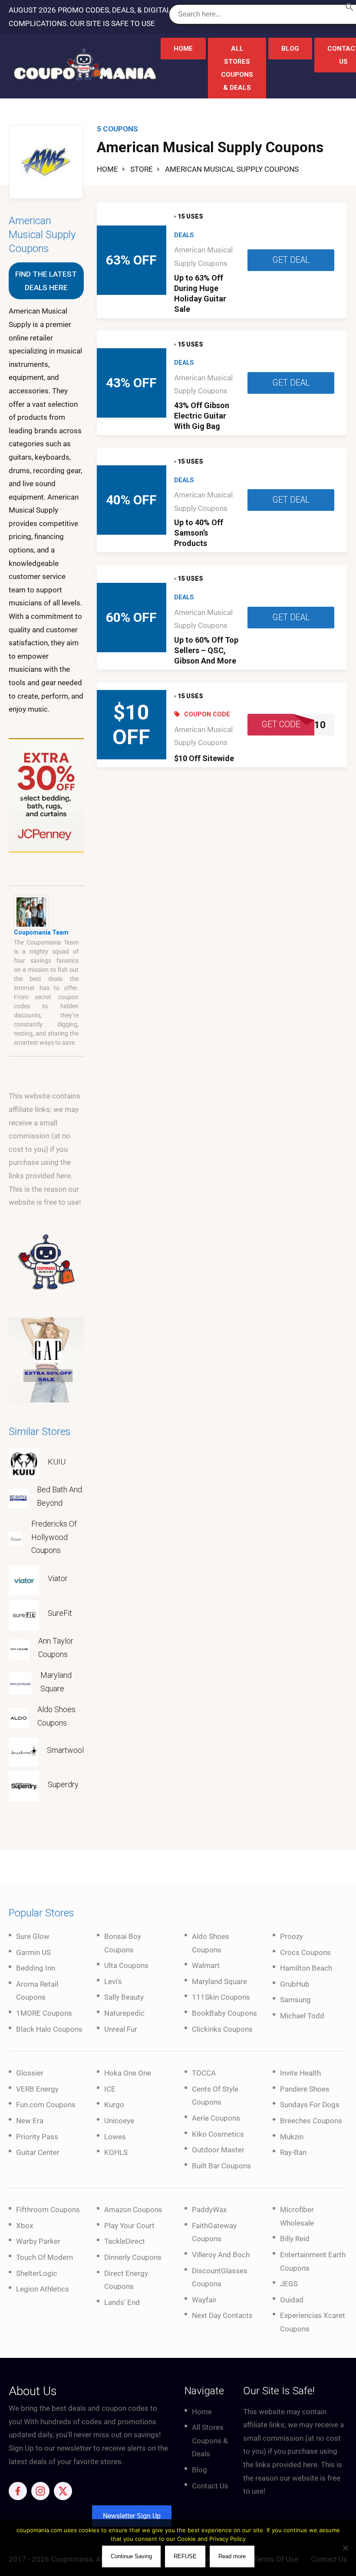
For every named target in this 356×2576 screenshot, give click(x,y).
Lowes (115, 2137)
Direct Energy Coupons (126, 2280)
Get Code (281, 724)
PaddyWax (209, 2210)
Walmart (206, 1965)
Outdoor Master (218, 2150)
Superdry (63, 1784)
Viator (58, 1578)
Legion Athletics (43, 2289)
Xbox (25, 2226)
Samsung (295, 2000)
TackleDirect (125, 2241)
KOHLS (116, 2152)
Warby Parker (38, 2241)
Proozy (292, 1936)
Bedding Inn (36, 1968)
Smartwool (65, 1750)
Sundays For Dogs (310, 2105)
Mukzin (292, 2137)
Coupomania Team (41, 932)
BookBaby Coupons (224, 2013)
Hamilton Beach (306, 1968)
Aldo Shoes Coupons (56, 1716)
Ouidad (292, 2300)
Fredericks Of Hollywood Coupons (54, 1537)
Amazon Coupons (133, 2210)
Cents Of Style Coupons (215, 2096)
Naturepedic (124, 2013)
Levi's (113, 1981)
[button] (349, 9)
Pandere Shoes (305, 2089)
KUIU (57, 1462)
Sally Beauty (124, 1997)
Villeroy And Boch (221, 2255)
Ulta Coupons (126, 1965)
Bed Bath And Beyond (59, 1496)
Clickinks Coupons (222, 2029)
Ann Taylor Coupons (56, 1648)
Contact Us (210, 2486)
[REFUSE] (345, 2548)
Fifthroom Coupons (48, 2210)
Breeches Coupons (311, 2121)
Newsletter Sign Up (132, 2516)
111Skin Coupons (221, 1997)
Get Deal (291, 260)
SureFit (60, 1613)
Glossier (30, 2073)
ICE (110, 2089)
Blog (290, 49)
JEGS (289, 2284)
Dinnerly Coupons (133, 2257)
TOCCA (204, 2073)
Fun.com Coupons (46, 2105)
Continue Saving (131, 2556)
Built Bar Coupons (221, 2166)
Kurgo (114, 2105)
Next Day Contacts (222, 2315)
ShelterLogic (37, 2273)
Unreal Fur (121, 2029)
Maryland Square (56, 1682)
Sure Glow (33, 1936)
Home (183, 49)
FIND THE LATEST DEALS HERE (46, 281)
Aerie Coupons (216, 2118)
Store (142, 169)
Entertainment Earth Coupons (313, 2261)
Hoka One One (128, 2073)
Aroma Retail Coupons (37, 1991)
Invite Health (300, 2073)
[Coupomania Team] (31, 912)
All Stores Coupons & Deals (237, 68)
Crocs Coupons (305, 1952)
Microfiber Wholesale (297, 2216)
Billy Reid (295, 2239)
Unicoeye (119, 2121)
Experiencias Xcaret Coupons (313, 2322)
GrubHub (295, 1984)
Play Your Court (129, 2226)
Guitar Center (38, 2152)
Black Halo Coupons (49, 2029)
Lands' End (122, 2302)
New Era (30, 2121)
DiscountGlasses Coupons (220, 2277)
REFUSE (185, 2556)
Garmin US (33, 1952)
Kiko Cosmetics (218, 2134)
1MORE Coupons (44, 2013)
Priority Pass (37, 2137)
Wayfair (204, 2300)
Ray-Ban (293, 2152)
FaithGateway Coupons (214, 2232)
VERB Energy (37, 2089)
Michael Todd (302, 2016)
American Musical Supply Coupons (42, 235)
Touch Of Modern (44, 2257)
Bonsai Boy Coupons (123, 1943)
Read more (232, 2556)
